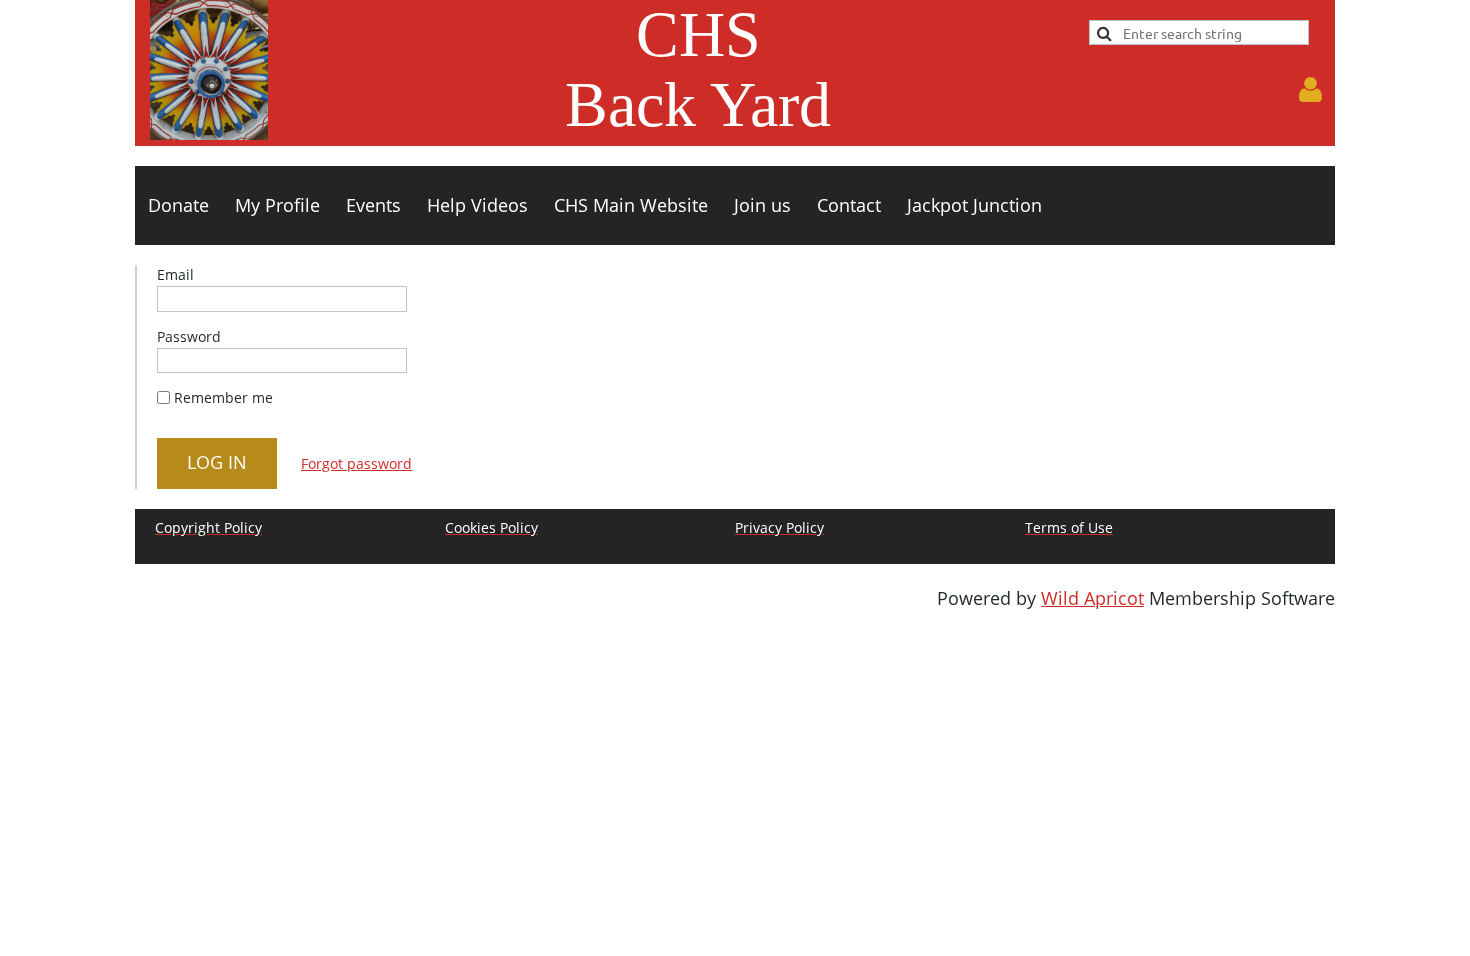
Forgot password (356, 463)
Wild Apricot (1092, 598)
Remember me (223, 397)
